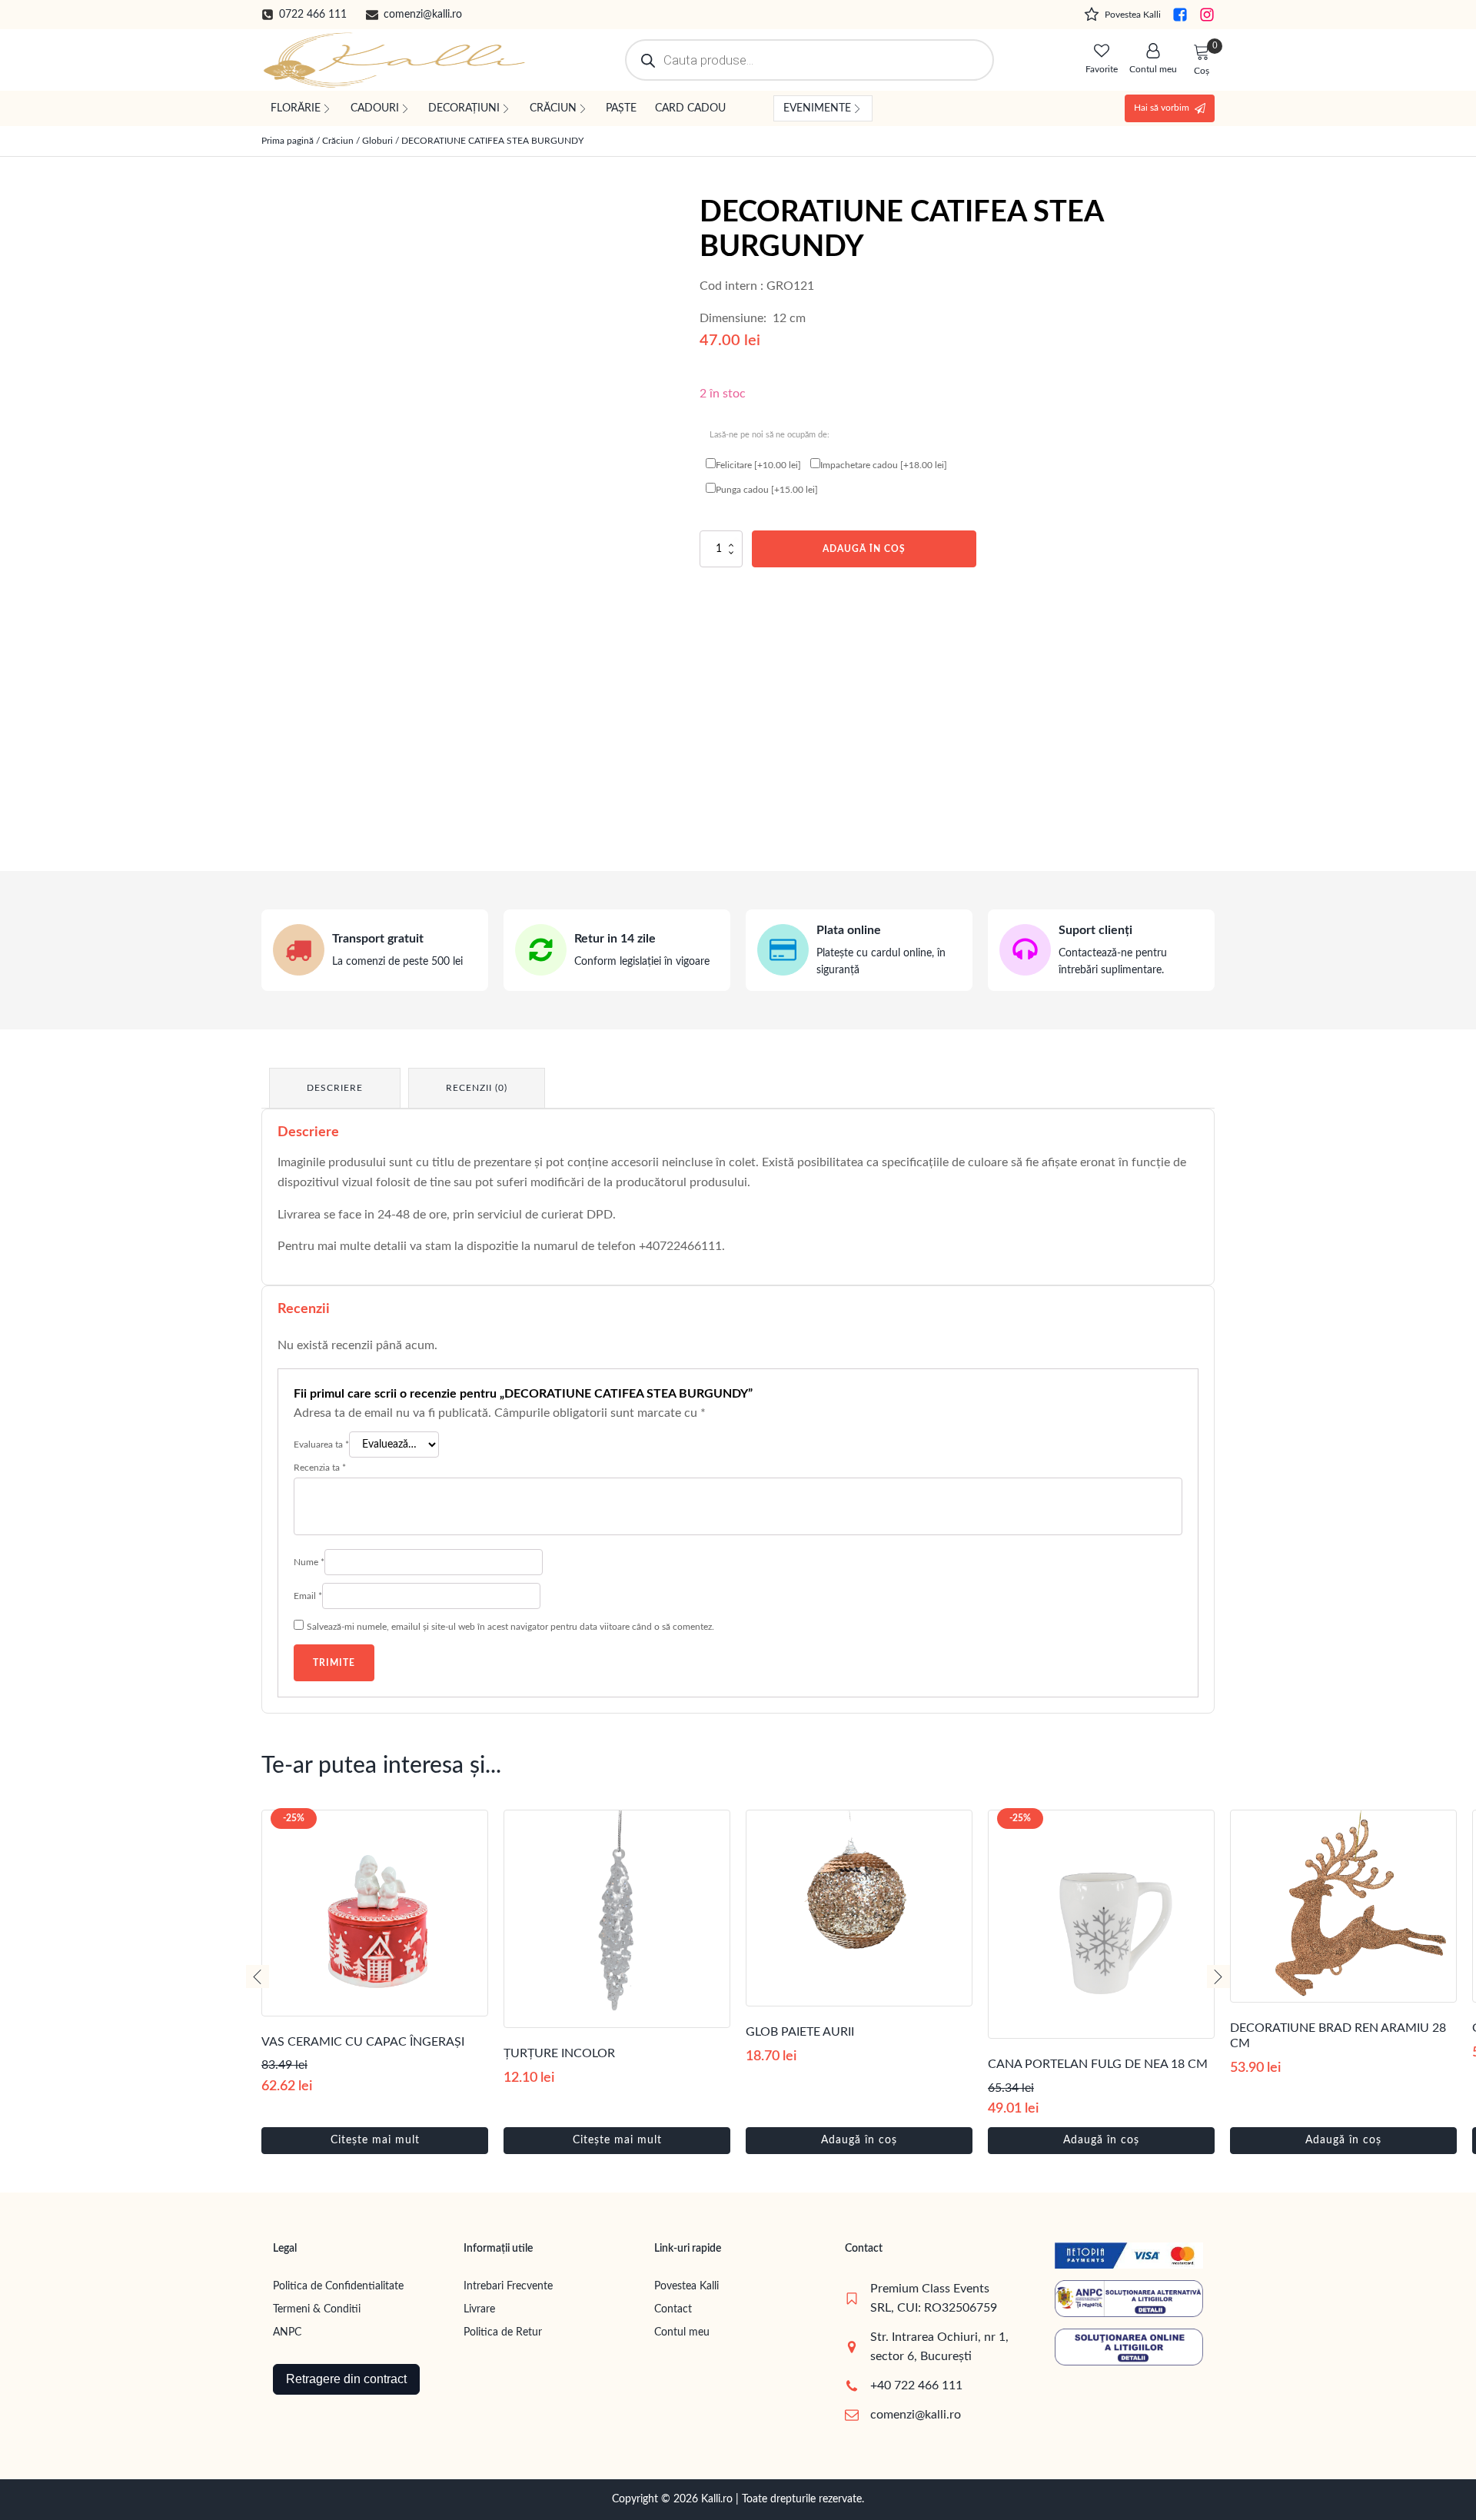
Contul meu (682, 2332)
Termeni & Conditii (317, 2309)
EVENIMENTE (817, 108)
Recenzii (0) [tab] (477, 1088)
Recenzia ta (320, 1468)
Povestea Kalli (686, 2286)
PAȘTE (621, 108)
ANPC (287, 2332)
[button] (304, 15)
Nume (309, 1562)
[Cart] (1202, 53)
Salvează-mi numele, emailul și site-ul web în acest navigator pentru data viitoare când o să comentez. (510, 1627)
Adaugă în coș (864, 549)
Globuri (377, 141)
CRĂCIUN (553, 108)
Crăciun (338, 141)
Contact (673, 2309)
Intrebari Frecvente (508, 2286)
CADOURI (375, 108)
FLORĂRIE (296, 108)
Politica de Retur (503, 2332)
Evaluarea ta (321, 1445)
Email (308, 1596)
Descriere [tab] (335, 1088)
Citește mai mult (375, 2140)
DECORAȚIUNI (464, 108)
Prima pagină (288, 141)
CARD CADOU (690, 108)
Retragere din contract (346, 2379)
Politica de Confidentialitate (338, 2286)
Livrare (479, 2309)
